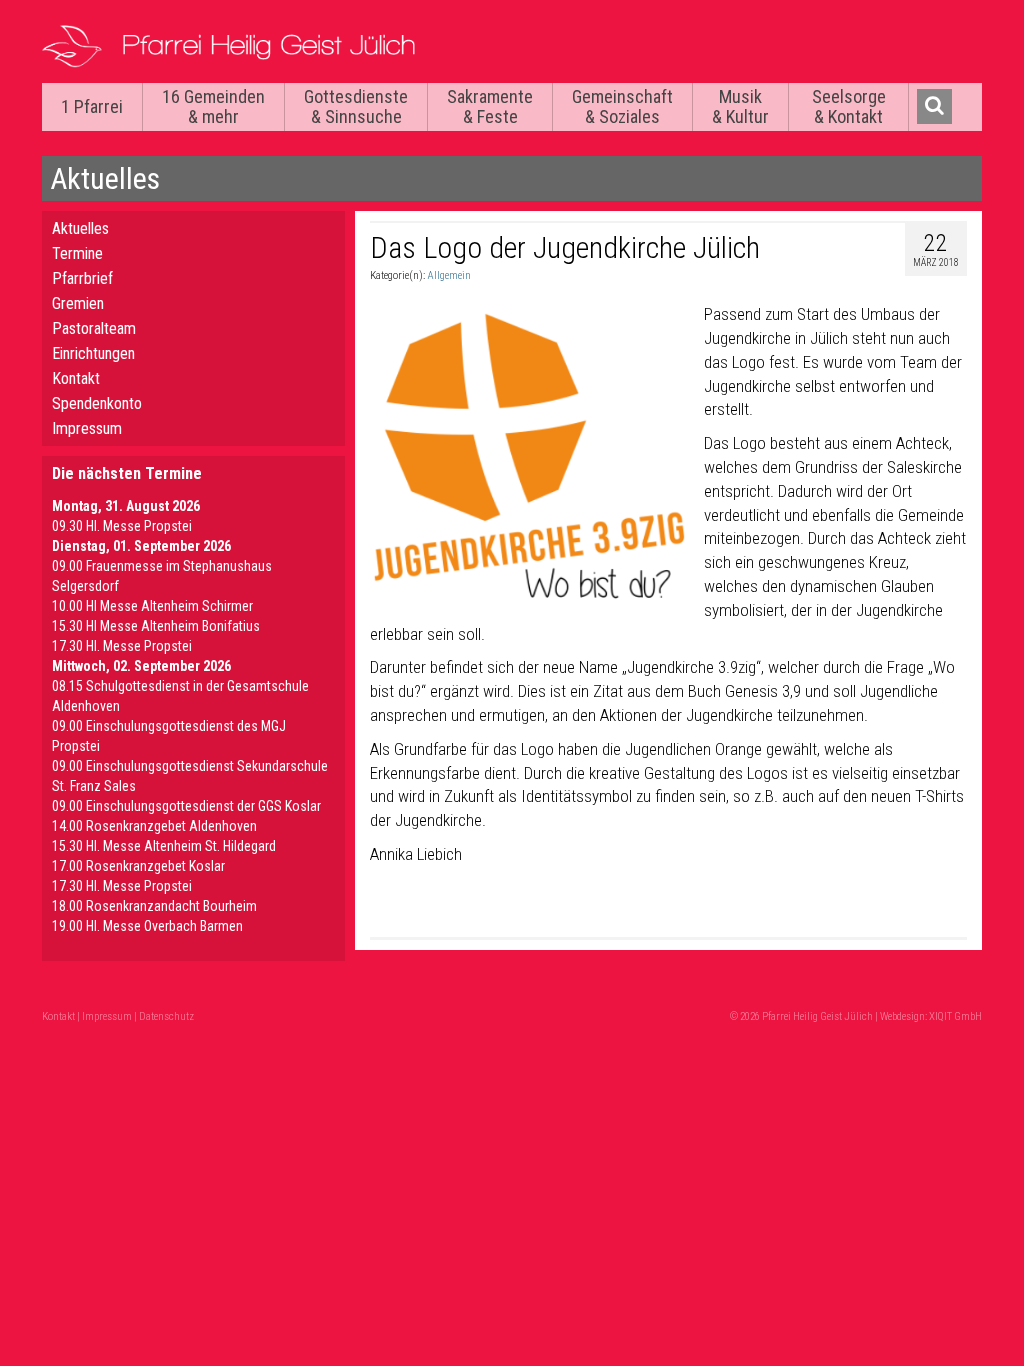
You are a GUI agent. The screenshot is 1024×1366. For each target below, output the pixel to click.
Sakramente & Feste (490, 106)
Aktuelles (80, 228)
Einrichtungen (93, 353)
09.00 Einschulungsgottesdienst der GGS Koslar (186, 806)
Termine (77, 253)
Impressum (87, 428)
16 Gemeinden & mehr (213, 106)
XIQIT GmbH (955, 1016)
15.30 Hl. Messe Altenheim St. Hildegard (164, 846)
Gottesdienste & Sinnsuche (356, 106)
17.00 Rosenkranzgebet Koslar (138, 866)
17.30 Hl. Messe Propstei (122, 646)
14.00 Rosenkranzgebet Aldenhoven (154, 826)
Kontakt (76, 378)
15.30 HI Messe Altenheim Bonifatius (156, 626)
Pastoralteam (94, 328)
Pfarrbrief (82, 278)
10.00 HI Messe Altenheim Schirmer (152, 606)
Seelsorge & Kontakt (849, 106)
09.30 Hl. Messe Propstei (122, 526)
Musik (740, 106)
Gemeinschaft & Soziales (622, 106)
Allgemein (449, 275)
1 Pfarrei (92, 106)
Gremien (78, 303)
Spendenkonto (97, 403)
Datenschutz (166, 1016)
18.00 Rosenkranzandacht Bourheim (154, 906)
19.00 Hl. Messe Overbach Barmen (147, 926)
